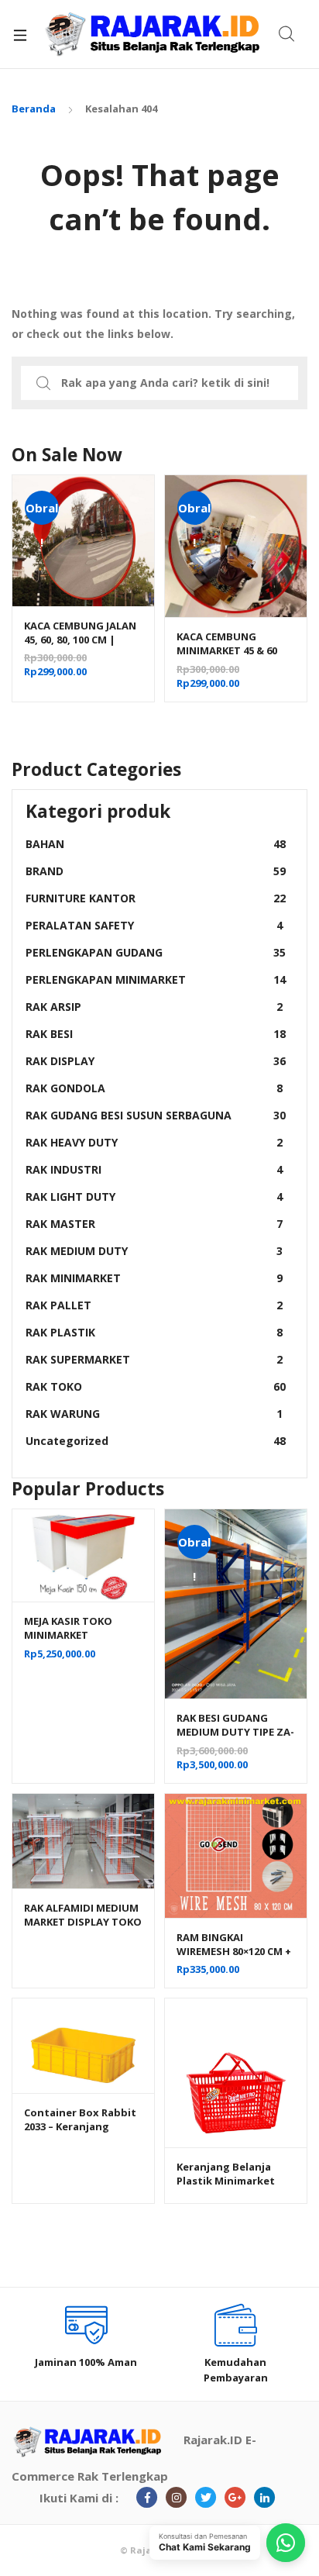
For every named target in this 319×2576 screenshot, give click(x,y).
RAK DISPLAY (156, 1061)
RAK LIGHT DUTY (154, 1197)
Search (287, 34)
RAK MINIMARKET (154, 1278)
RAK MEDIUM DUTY (154, 1251)
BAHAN (156, 844)
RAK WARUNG (154, 1414)
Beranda (34, 109)
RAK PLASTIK (154, 1332)
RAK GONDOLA (154, 1088)
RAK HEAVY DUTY (154, 1142)
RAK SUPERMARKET (154, 1359)
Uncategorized (156, 1441)
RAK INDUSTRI (154, 1169)
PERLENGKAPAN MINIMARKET (156, 979)
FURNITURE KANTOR (156, 898)
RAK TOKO (156, 1386)
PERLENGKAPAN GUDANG (156, 952)
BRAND (156, 871)
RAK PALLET (154, 1305)
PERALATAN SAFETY (154, 925)
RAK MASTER (154, 1224)
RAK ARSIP (154, 1007)
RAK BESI (156, 1034)
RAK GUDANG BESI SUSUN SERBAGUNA (156, 1115)
